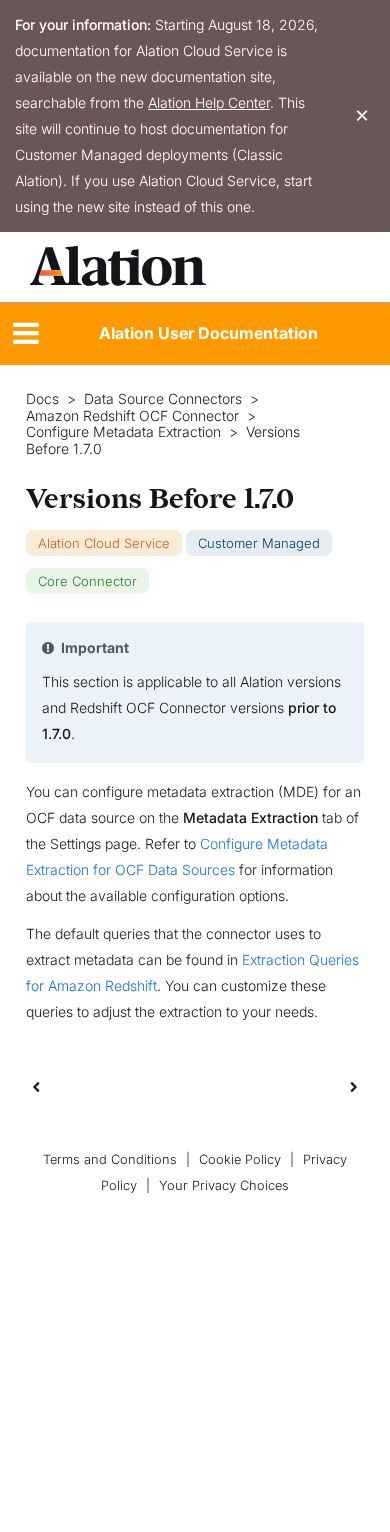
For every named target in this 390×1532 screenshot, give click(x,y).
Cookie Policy (240, 1159)
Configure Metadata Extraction (123, 432)
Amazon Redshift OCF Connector (132, 416)
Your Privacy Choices (224, 1185)
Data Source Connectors (163, 399)
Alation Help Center (209, 102)
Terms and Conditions (110, 1159)
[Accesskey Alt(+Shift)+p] (354, 1086)
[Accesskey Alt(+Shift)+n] (354, 1086)
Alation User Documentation (208, 333)
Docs (42, 399)
